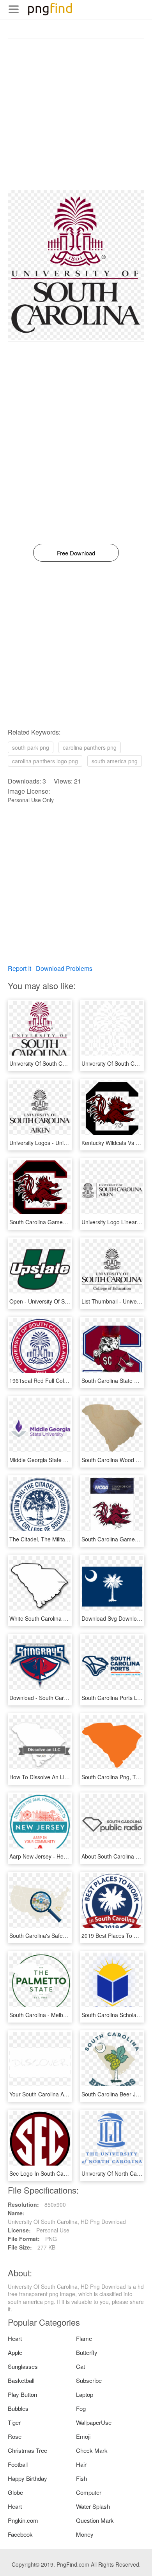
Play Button (22, 2394)
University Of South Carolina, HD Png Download (68, 1063)
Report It (19, 968)
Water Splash (93, 2506)
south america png (115, 761)
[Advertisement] (76, 114)
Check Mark (92, 2450)
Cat (80, 2366)
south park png (31, 747)
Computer (89, 2492)
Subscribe (89, 2380)
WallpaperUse (94, 2422)
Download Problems (64, 968)
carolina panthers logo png (45, 761)
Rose (15, 2436)
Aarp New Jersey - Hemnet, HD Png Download (67, 1856)
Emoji (83, 2436)
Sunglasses (23, 2366)
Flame (84, 2338)
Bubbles (18, 2408)
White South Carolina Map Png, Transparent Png (70, 1618)
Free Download (76, 553)
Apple (15, 2352)
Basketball (21, 2380)
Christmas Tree (27, 2450)
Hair (81, 2464)
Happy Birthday (27, 2478)
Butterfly (87, 2352)
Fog (81, 2408)
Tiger (14, 2422)
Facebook (20, 2534)
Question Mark (95, 2520)
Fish (81, 2478)
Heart (15, 2338)
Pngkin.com (23, 2520)
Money (85, 2534)
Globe (15, 2492)
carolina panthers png (90, 747)
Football (18, 2464)
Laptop (85, 2394)
